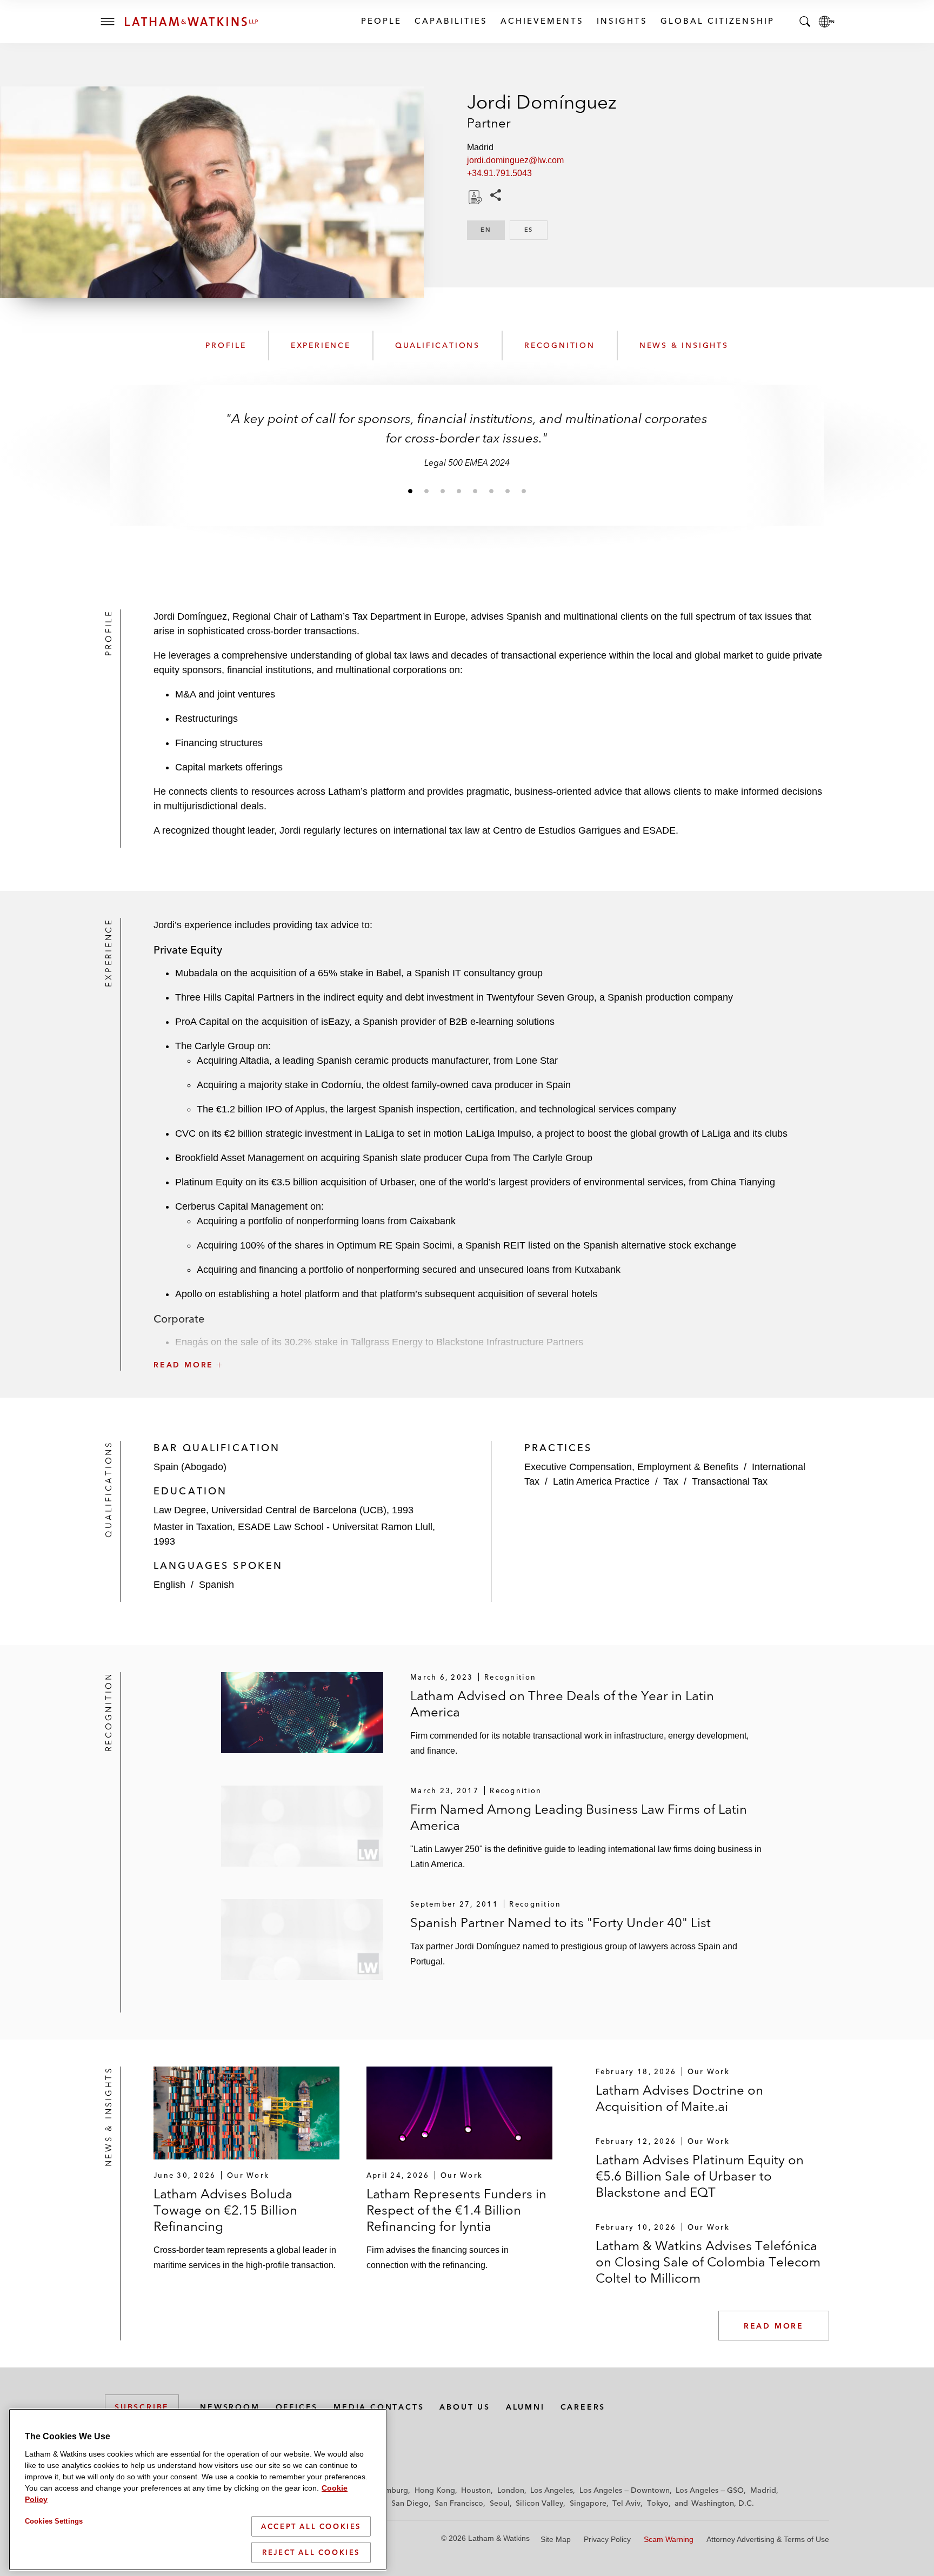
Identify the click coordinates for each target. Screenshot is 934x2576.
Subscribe (142, 2407)
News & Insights (684, 345)
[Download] (474, 197)
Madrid (763, 2490)
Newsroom (230, 2407)
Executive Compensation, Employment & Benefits (631, 1467)
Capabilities (451, 21)
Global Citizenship (717, 21)
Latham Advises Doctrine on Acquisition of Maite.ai (679, 2098)
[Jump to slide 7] (508, 491)
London (511, 2490)
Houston (476, 2490)
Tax (671, 1481)
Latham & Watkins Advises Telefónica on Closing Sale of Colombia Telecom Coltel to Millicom (708, 2262)
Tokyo (658, 2503)
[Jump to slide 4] (459, 491)
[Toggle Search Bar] (805, 22)
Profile (226, 345)
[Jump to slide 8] (524, 491)
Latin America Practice (601, 1481)
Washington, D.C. (723, 2503)
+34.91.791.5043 (499, 173)
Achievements (542, 21)
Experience (321, 345)
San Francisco (459, 2503)
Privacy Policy (607, 2539)
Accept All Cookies (311, 2526)
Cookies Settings (54, 2521)
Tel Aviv (626, 2503)
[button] (491, 1341)
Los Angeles (552, 2490)
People (381, 21)
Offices (297, 2407)
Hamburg (392, 2490)
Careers (583, 2407)
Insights (622, 21)
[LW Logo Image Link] (191, 22)
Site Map (556, 2539)
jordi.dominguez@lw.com (515, 160)
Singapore (588, 2503)
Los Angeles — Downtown (625, 2490)
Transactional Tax (730, 1481)
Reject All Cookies (311, 2552)
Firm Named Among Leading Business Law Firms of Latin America (579, 1817)
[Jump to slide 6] (491, 491)
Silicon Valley (539, 2503)
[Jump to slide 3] (443, 491)
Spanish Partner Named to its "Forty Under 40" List (561, 1923)
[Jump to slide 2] (426, 491)
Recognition (560, 345)
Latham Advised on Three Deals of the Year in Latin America (562, 1704)
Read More (774, 2326)
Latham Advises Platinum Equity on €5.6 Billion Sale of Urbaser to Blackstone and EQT (700, 2176)
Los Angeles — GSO (710, 2490)
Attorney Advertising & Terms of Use (768, 2539)
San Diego (410, 2503)
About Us (465, 2407)
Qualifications (438, 345)
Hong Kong (435, 2490)
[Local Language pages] (826, 22)
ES (536, 230)
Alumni (525, 2407)
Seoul (500, 2503)
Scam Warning (669, 2539)
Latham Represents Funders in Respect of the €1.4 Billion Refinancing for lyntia (456, 2210)
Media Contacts (379, 2407)
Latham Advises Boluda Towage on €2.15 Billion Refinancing (225, 2210)
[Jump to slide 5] (475, 491)
